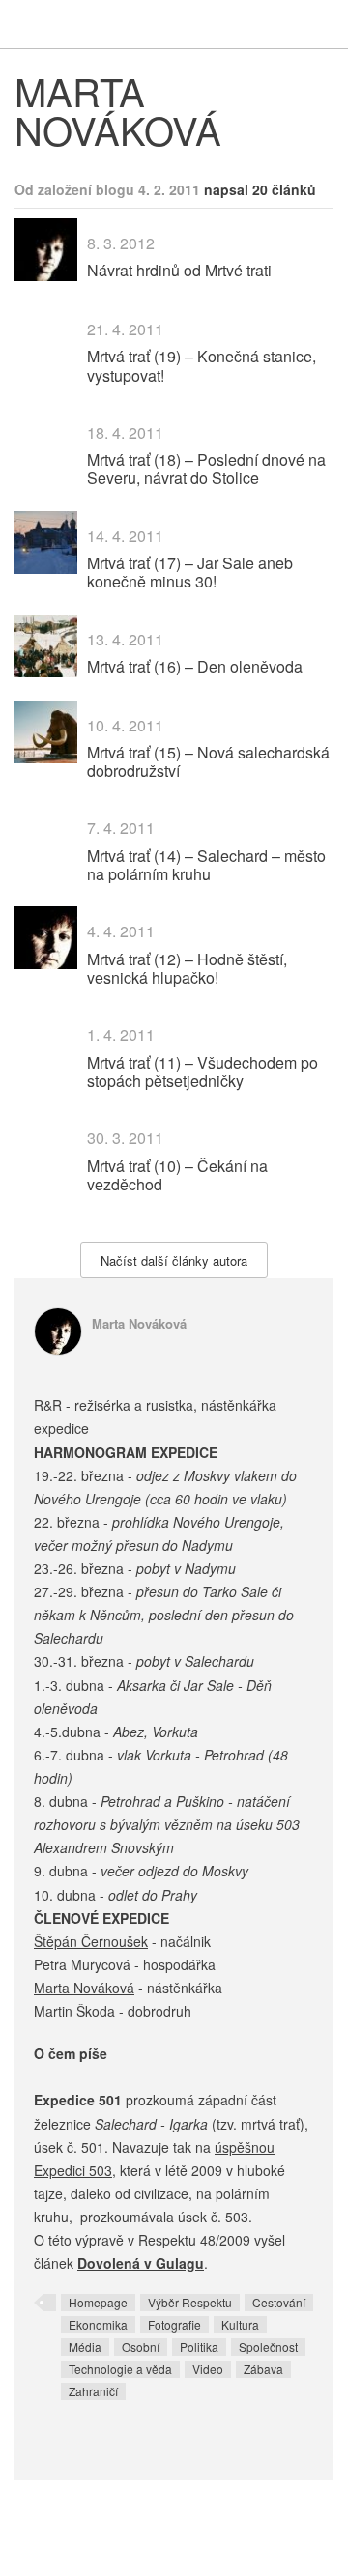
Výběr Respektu (190, 2302)
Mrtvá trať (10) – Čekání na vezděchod (177, 1175)
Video (208, 2369)
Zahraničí (93, 2391)
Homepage (98, 2302)
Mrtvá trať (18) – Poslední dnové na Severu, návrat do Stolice (206, 469)
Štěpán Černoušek (91, 1941)
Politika (199, 2347)
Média (85, 2347)
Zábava (263, 2369)
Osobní (141, 2347)
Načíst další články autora (174, 1260)
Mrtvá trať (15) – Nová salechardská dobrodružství (208, 761)
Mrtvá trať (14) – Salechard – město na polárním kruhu (206, 865)
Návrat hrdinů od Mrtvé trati (179, 270)
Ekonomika (98, 2324)
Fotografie (174, 2324)
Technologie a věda (120, 2369)
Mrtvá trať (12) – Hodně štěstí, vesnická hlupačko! (187, 968)
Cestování (279, 2302)
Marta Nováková (139, 1323)
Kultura (240, 2324)
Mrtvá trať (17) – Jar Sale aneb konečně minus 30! (190, 572)
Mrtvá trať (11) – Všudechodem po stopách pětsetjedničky (203, 1072)
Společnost (268, 2347)
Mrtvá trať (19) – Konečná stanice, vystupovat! (202, 365)
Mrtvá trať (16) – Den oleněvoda (195, 666)
